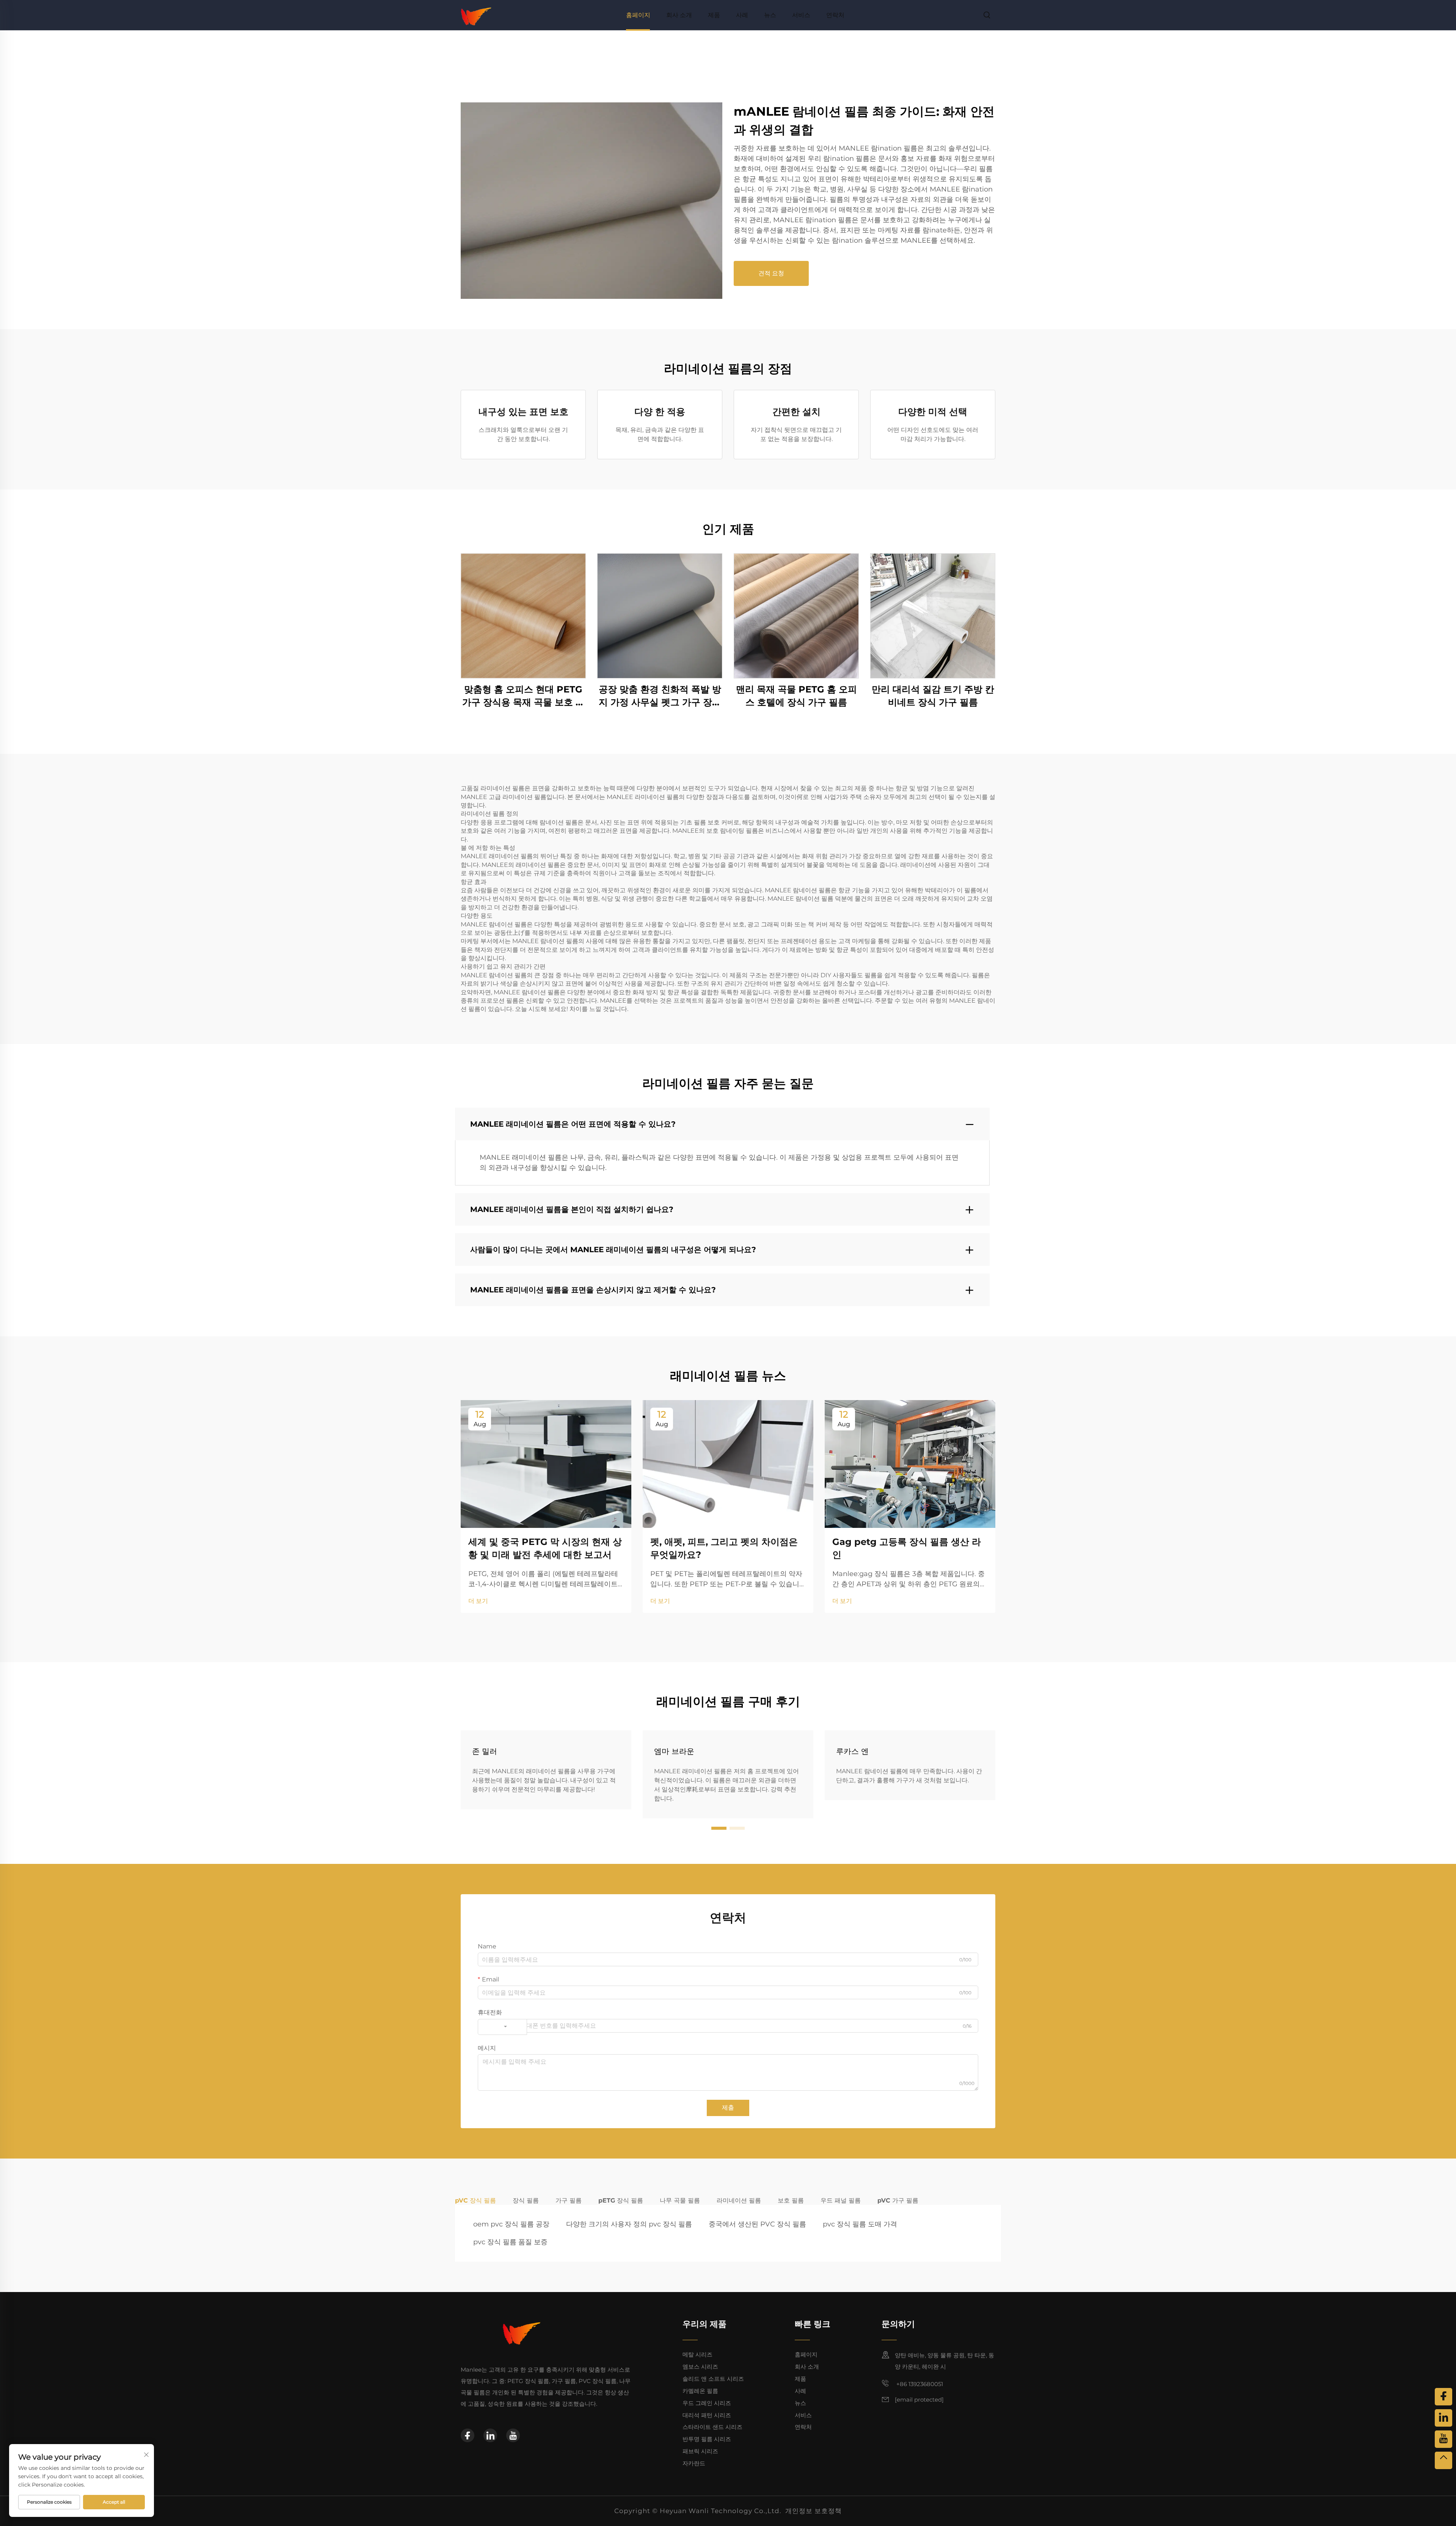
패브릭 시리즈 (700, 2451)
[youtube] (513, 2435)
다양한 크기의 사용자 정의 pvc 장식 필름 (629, 2224)
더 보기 (478, 1601)
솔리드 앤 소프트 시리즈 (713, 2379)
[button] (719, 1828)
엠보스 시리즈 (700, 2367)
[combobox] (502, 2027)
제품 (714, 15)
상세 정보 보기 (523, 616)
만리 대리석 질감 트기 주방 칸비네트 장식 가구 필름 (933, 696)
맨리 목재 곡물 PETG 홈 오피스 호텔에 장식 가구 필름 (796, 696)
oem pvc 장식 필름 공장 (511, 2224)
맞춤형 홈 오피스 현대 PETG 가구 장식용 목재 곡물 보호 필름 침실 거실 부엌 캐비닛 (523, 696)
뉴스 (770, 15)
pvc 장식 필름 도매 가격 (860, 2224)
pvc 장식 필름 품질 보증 (510, 2242)
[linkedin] (490, 2435)
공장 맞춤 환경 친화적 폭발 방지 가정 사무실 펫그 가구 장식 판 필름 (660, 696)
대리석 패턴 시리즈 (707, 2415)
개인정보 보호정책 (814, 2511)
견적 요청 (771, 273)
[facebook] (468, 2435)
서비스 (801, 15)
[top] (1443, 2460)
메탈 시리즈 (697, 2354)
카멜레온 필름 (700, 2391)
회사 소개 (679, 15)
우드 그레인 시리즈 (707, 2403)
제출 (728, 2108)
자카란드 (694, 2463)
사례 (742, 15)
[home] (476, 15)
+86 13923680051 (919, 2384)
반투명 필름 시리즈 (707, 2439)
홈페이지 (638, 15)
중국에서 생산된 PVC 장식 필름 (757, 2224)
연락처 (835, 15)
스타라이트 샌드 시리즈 (712, 2427)
